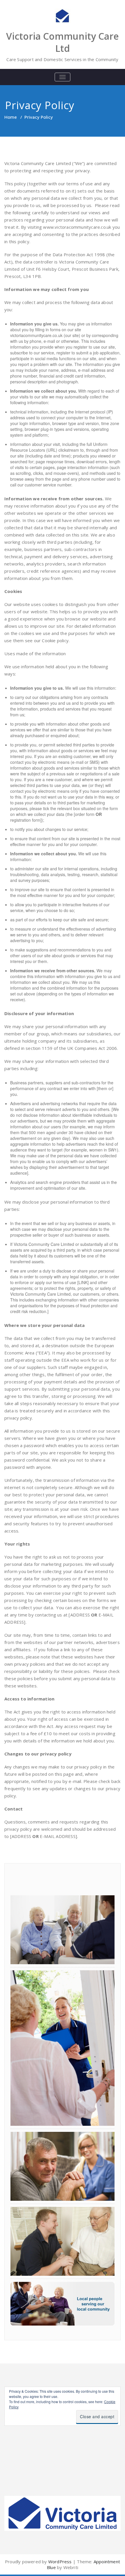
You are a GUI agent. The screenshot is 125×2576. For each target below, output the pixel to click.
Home (11, 117)
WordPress (60, 2562)
